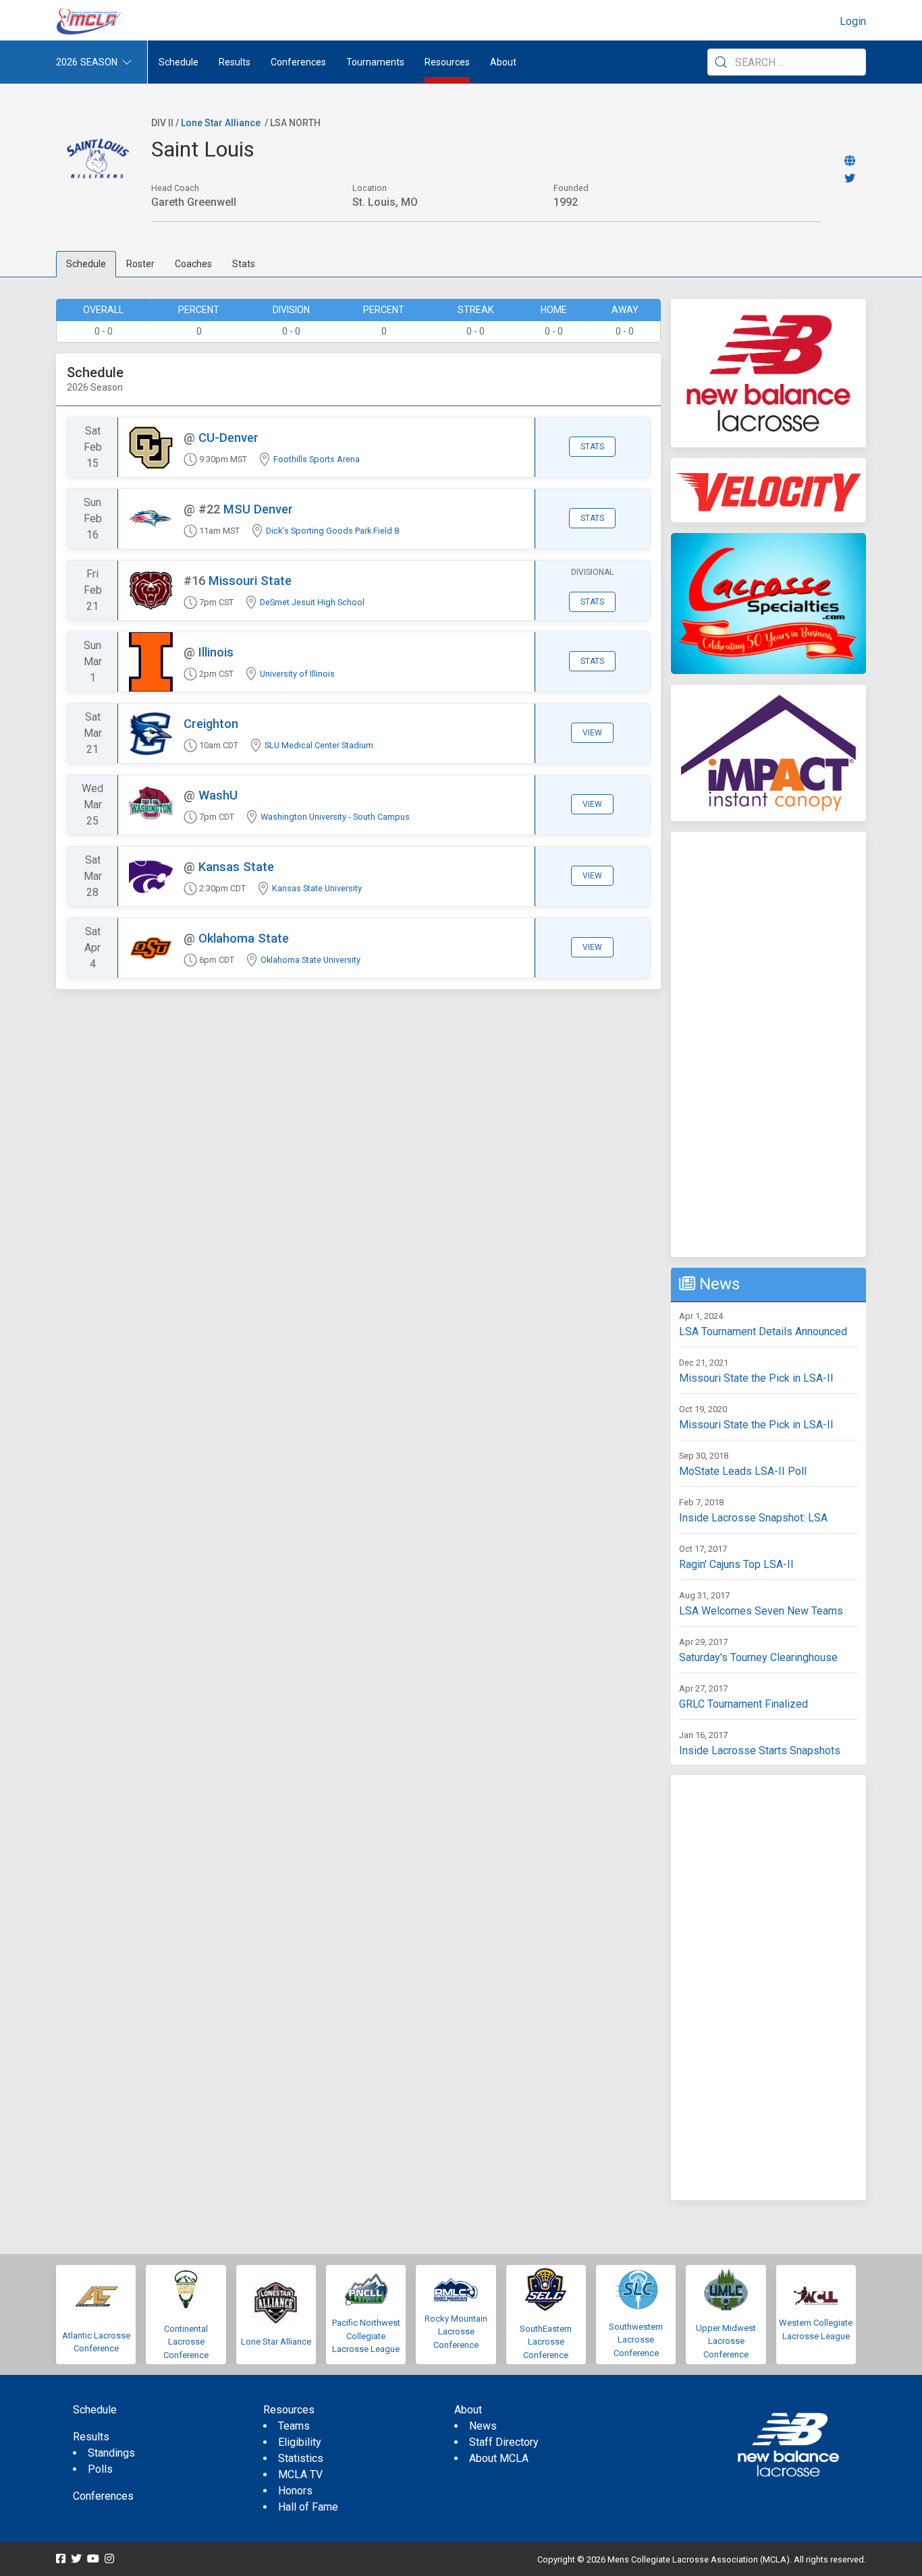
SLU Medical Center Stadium (319, 745)
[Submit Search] (721, 62)
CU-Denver (228, 438)
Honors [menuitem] (295, 2491)
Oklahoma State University (310, 960)
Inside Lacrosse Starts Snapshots (760, 1751)
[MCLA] (90, 22)
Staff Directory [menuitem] (504, 2442)
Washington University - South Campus (335, 817)
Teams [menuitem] (294, 2426)
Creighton (211, 724)
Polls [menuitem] (100, 2469)
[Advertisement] (768, 1044)
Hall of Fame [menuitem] (308, 2507)
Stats (244, 264)
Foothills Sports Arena (317, 459)
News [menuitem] (483, 2426)
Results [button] (235, 62)
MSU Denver (258, 509)
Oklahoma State (244, 938)
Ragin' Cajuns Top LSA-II (736, 1564)
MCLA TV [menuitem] (300, 2474)
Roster (140, 264)
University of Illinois (297, 674)
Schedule (86, 264)
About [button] (503, 62)
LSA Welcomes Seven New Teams (761, 1611)
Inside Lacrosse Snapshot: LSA (753, 1518)
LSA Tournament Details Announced (763, 1332)
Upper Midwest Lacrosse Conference (726, 2341)
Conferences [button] (298, 62)
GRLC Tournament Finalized (743, 1704)
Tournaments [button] (375, 62)
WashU (218, 795)
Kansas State (236, 867)
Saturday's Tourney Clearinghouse (758, 1657)
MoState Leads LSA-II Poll (743, 1471)
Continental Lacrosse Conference (186, 2342)
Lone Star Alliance (221, 123)
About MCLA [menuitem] (499, 2458)
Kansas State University (317, 888)
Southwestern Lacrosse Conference (636, 2340)
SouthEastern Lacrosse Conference (546, 2342)
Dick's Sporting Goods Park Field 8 (332, 531)
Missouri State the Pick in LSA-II (756, 1378)
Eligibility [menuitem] (300, 2442)
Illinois (216, 652)
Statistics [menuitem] (301, 2458)
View (592, 733)
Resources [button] (447, 62)
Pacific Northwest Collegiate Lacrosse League (366, 2336)
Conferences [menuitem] (103, 2496)
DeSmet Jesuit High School (312, 602)
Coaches (193, 264)
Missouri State (250, 581)
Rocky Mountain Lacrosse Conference (456, 2332)
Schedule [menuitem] (179, 62)
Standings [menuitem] (111, 2453)
